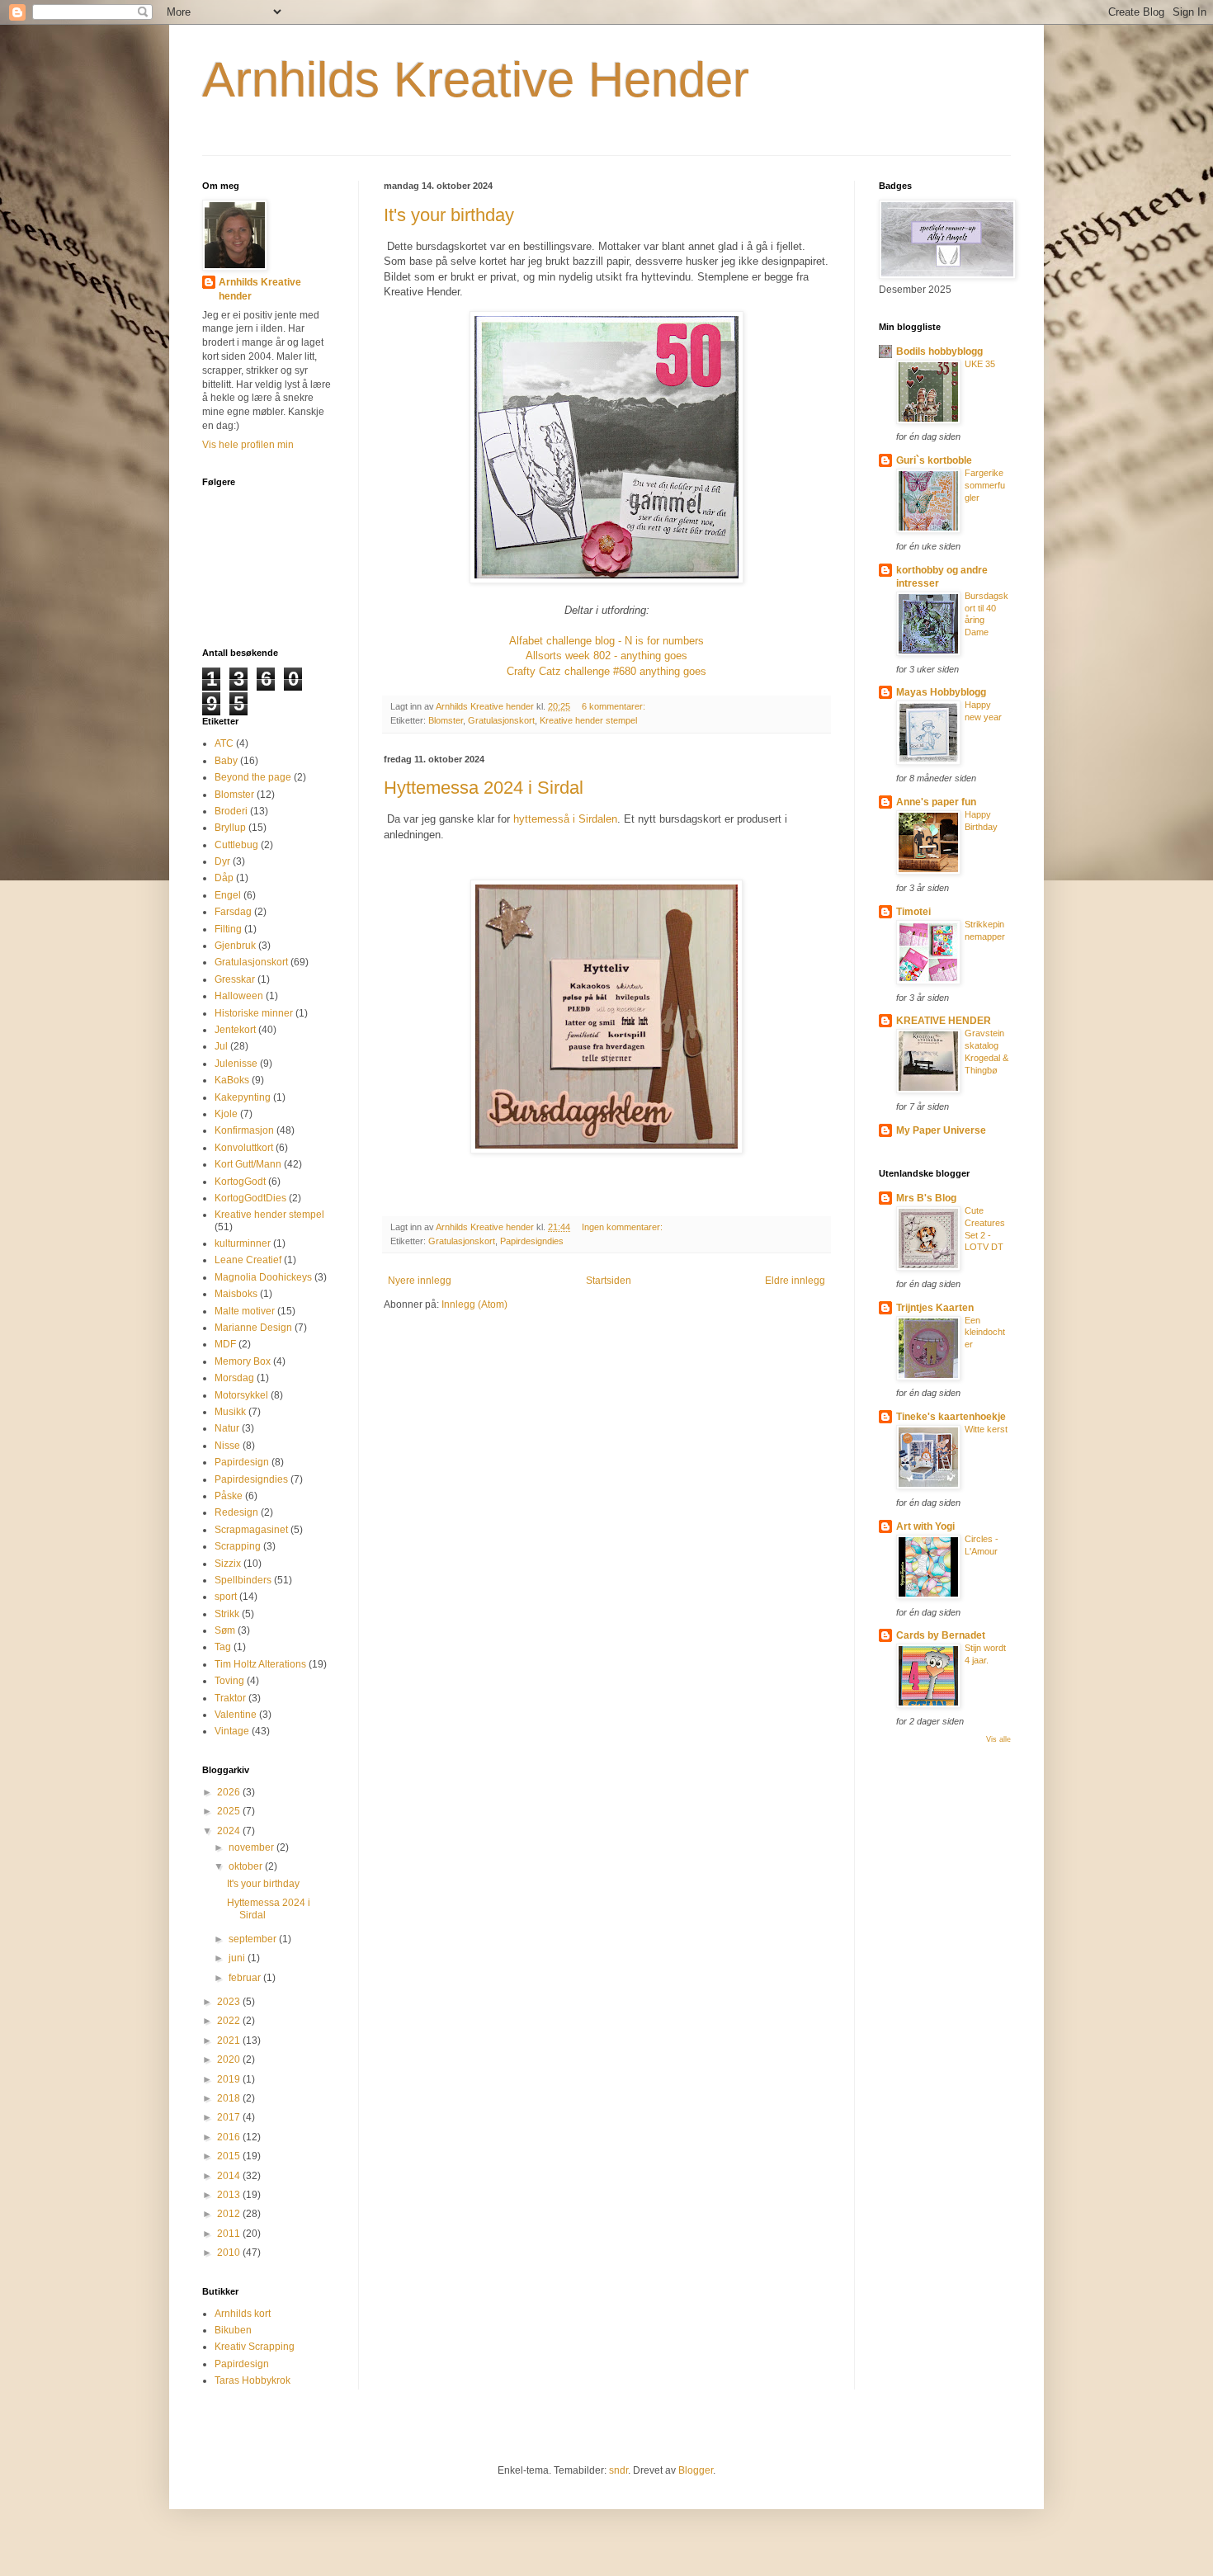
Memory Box (243, 1361)
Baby (226, 761)
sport (226, 1597)
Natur (227, 1428)
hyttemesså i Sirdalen (565, 819)
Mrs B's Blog (926, 1198)
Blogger (696, 2470)
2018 (230, 2098)
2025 (230, 1811)
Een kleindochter (985, 1333)
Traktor (230, 1698)
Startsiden (609, 1281)
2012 (230, 2214)
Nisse (227, 1446)
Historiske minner (254, 1013)
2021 (230, 2041)
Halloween (239, 996)
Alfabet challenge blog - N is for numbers (606, 641)
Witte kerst (986, 1429)
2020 (230, 2059)
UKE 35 (980, 364)
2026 (230, 1792)
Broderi (231, 811)
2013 (230, 2195)
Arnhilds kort (243, 2314)
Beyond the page (253, 777)
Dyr (222, 861)
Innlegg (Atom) (474, 1305)
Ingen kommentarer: (623, 1227)
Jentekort (235, 1030)
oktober (247, 1866)
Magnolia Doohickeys (263, 1277)
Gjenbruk (235, 946)
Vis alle (998, 1739)
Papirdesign (242, 1462)
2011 (230, 2234)
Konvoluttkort (244, 1148)
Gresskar (235, 979)
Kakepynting (243, 1097)
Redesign (236, 1512)
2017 (230, 2117)
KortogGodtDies (250, 1198)
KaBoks (232, 1080)
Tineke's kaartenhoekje (951, 1417)
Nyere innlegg (420, 1281)
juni (238, 1958)
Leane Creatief (248, 1260)
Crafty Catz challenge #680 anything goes (606, 671)
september (254, 1939)
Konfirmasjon (244, 1130)
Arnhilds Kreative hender (260, 289)
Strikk (227, 1614)
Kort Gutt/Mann (248, 1164)
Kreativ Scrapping (255, 2347)
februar (246, 1978)
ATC (224, 743)
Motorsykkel (241, 1395)
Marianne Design (253, 1328)
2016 (230, 2137)
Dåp (224, 878)
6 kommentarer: (615, 706)
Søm (225, 1630)
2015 (230, 2156)
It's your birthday (449, 215)
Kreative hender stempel (588, 720)
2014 (230, 2176)
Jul (221, 1046)
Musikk (230, 1412)
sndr (618, 2470)
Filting (228, 929)
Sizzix (228, 1564)
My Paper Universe (941, 1130)
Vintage (232, 1731)
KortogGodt (240, 1182)
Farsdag (233, 912)
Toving (229, 1681)
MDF (225, 1344)
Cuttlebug (236, 845)
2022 (230, 2021)
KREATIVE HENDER (944, 1021)
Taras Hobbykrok (253, 2380)
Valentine (236, 1715)
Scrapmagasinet (251, 1530)
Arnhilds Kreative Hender (476, 80)
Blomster (446, 720)
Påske (229, 1496)
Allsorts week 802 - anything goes (606, 656)
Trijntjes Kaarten (935, 1308)
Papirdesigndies (532, 1241)
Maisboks (236, 1294)
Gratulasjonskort (501, 720)
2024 (230, 1831)
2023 (230, 2002)
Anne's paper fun (936, 802)
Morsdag (234, 1378)
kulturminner (243, 1243)
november (253, 1847)
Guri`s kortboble (934, 460)
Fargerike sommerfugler (985, 485)
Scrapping (238, 1546)
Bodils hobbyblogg (939, 351)
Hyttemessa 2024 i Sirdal (484, 788)
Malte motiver (245, 1311)
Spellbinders (243, 1580)
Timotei (913, 912)
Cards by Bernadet (941, 1635)
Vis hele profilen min (248, 445)
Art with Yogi (925, 1526)
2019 (230, 2079)
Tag (223, 1647)
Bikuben (233, 2330)
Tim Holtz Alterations (260, 1664)
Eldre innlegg (795, 1281)
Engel (228, 895)
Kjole (226, 1114)
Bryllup (230, 828)
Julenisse (236, 1064)
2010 (230, 2253)
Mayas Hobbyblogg (941, 692)
